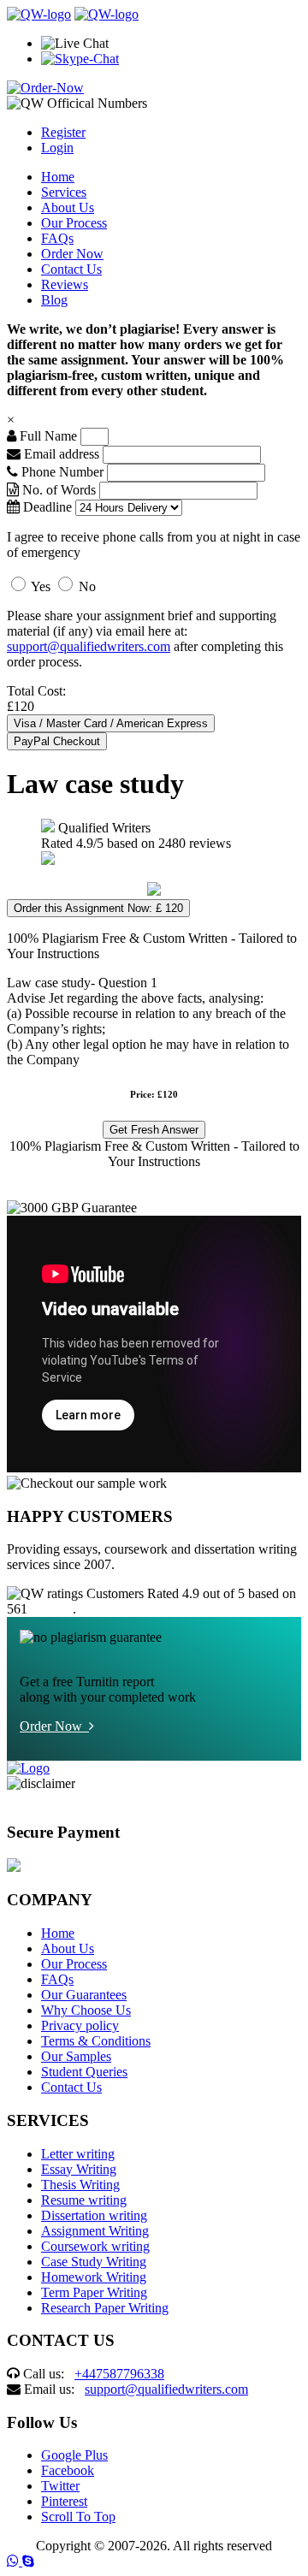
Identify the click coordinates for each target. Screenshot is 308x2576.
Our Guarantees (84, 1995)
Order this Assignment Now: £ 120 (98, 908)
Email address (60, 454)
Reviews (65, 284)
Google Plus (74, 2455)
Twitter (60, 2486)
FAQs (57, 238)
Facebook (68, 2470)
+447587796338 (119, 2374)
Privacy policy (80, 2025)
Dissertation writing (94, 2215)
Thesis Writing (80, 2185)
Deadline (46, 507)
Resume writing (84, 2200)
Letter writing (78, 2154)
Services (64, 192)
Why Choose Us (86, 2010)
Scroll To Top (78, 2517)
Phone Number (62, 472)
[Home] (39, 14)
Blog (54, 300)
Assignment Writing (95, 2231)
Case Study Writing (94, 2262)
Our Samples (76, 2056)
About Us (68, 207)
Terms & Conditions (96, 2041)
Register (63, 132)
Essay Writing (79, 2169)
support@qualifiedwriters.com (89, 646)
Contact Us (71, 269)
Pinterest (64, 2501)
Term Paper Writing (94, 2292)
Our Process (74, 223)
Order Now (72, 254)
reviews (52, 1609)
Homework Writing (94, 2277)
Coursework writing (95, 2246)
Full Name (47, 436)
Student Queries (84, 2072)
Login (57, 148)
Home (58, 177)
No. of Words (59, 490)
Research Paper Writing (105, 2308)
